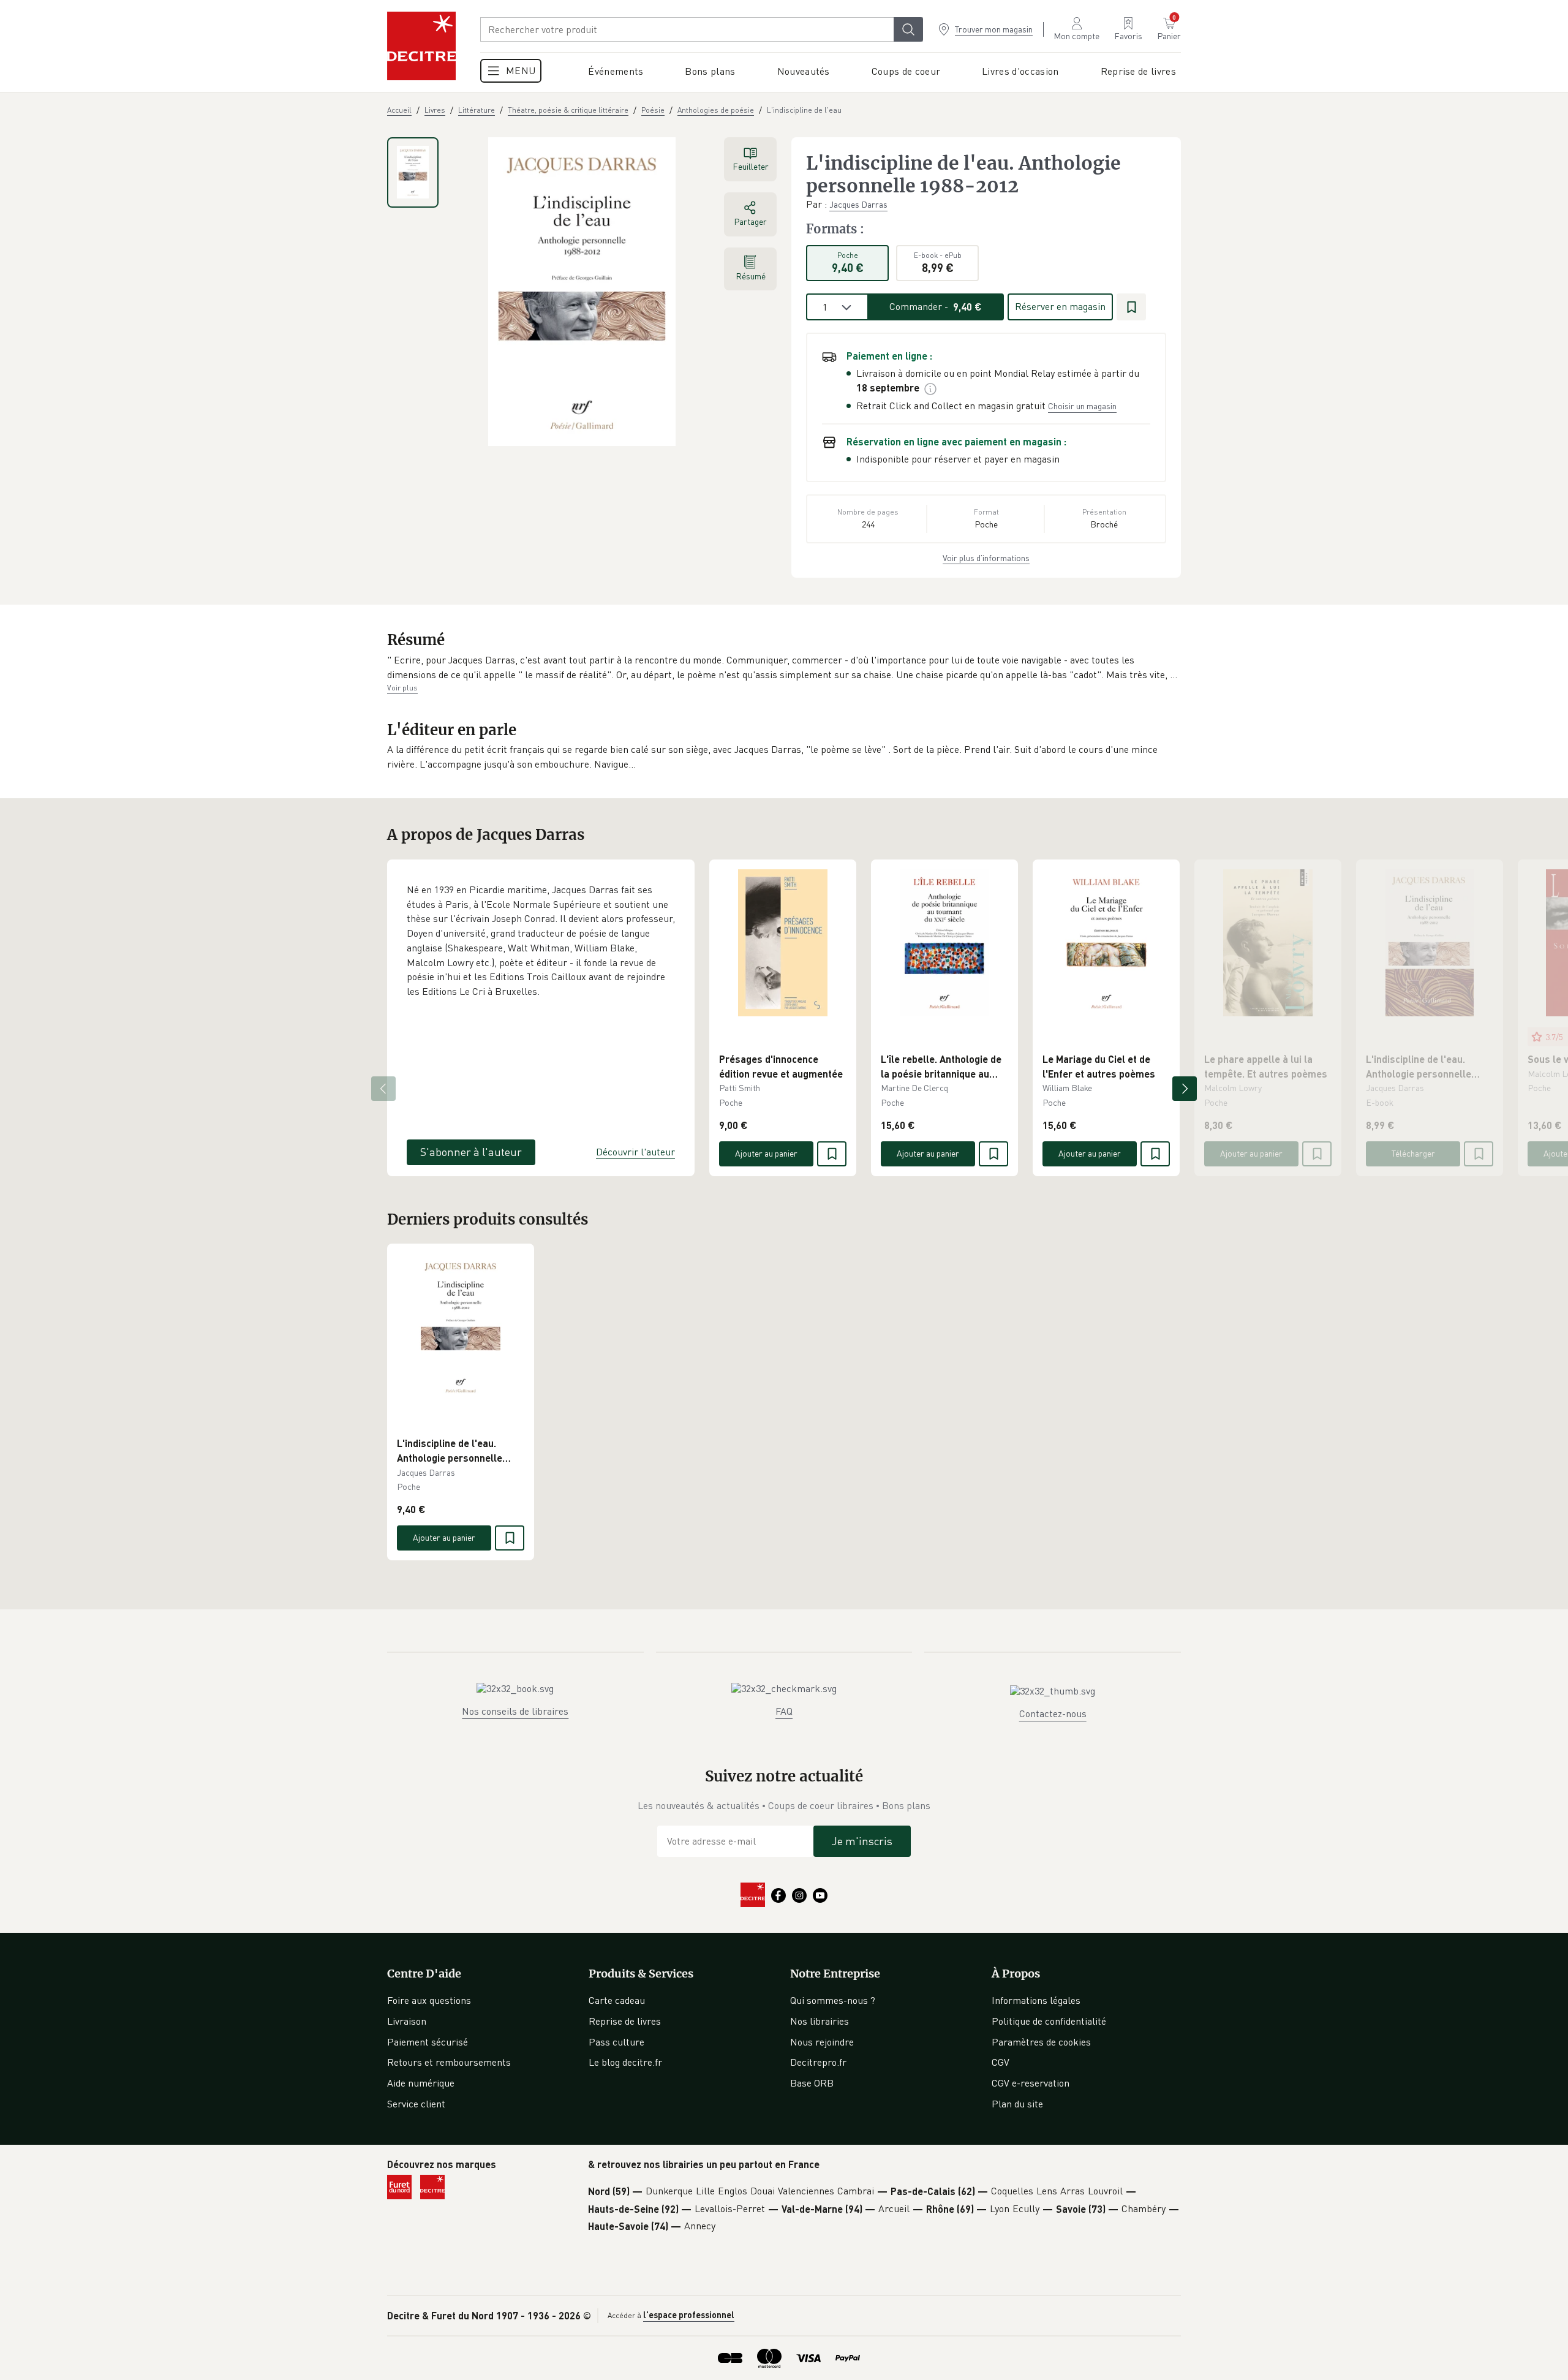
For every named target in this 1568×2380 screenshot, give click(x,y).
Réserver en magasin (1060, 306)
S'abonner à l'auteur (471, 1152)
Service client (416, 2104)
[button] (784, 667)
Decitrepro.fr (818, 2062)
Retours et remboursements (449, 2062)
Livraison (407, 2021)
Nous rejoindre (822, 2042)
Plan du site (1017, 2104)
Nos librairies (820, 2021)
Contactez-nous (1053, 1713)
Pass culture (616, 2042)
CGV (1001, 2062)
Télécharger (1413, 1153)
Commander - (936, 306)
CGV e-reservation (1031, 2083)
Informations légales (1036, 2000)
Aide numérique (421, 2083)
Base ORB (812, 2083)
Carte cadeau (617, 2000)
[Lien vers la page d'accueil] (421, 46)
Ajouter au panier (766, 1153)
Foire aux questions (429, 2000)
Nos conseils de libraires (515, 1711)
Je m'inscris (862, 1841)
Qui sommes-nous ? (833, 2000)
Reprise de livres (625, 2021)
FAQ (784, 1711)
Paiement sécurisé (428, 2042)
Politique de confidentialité (1049, 2021)
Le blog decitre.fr (625, 2062)
